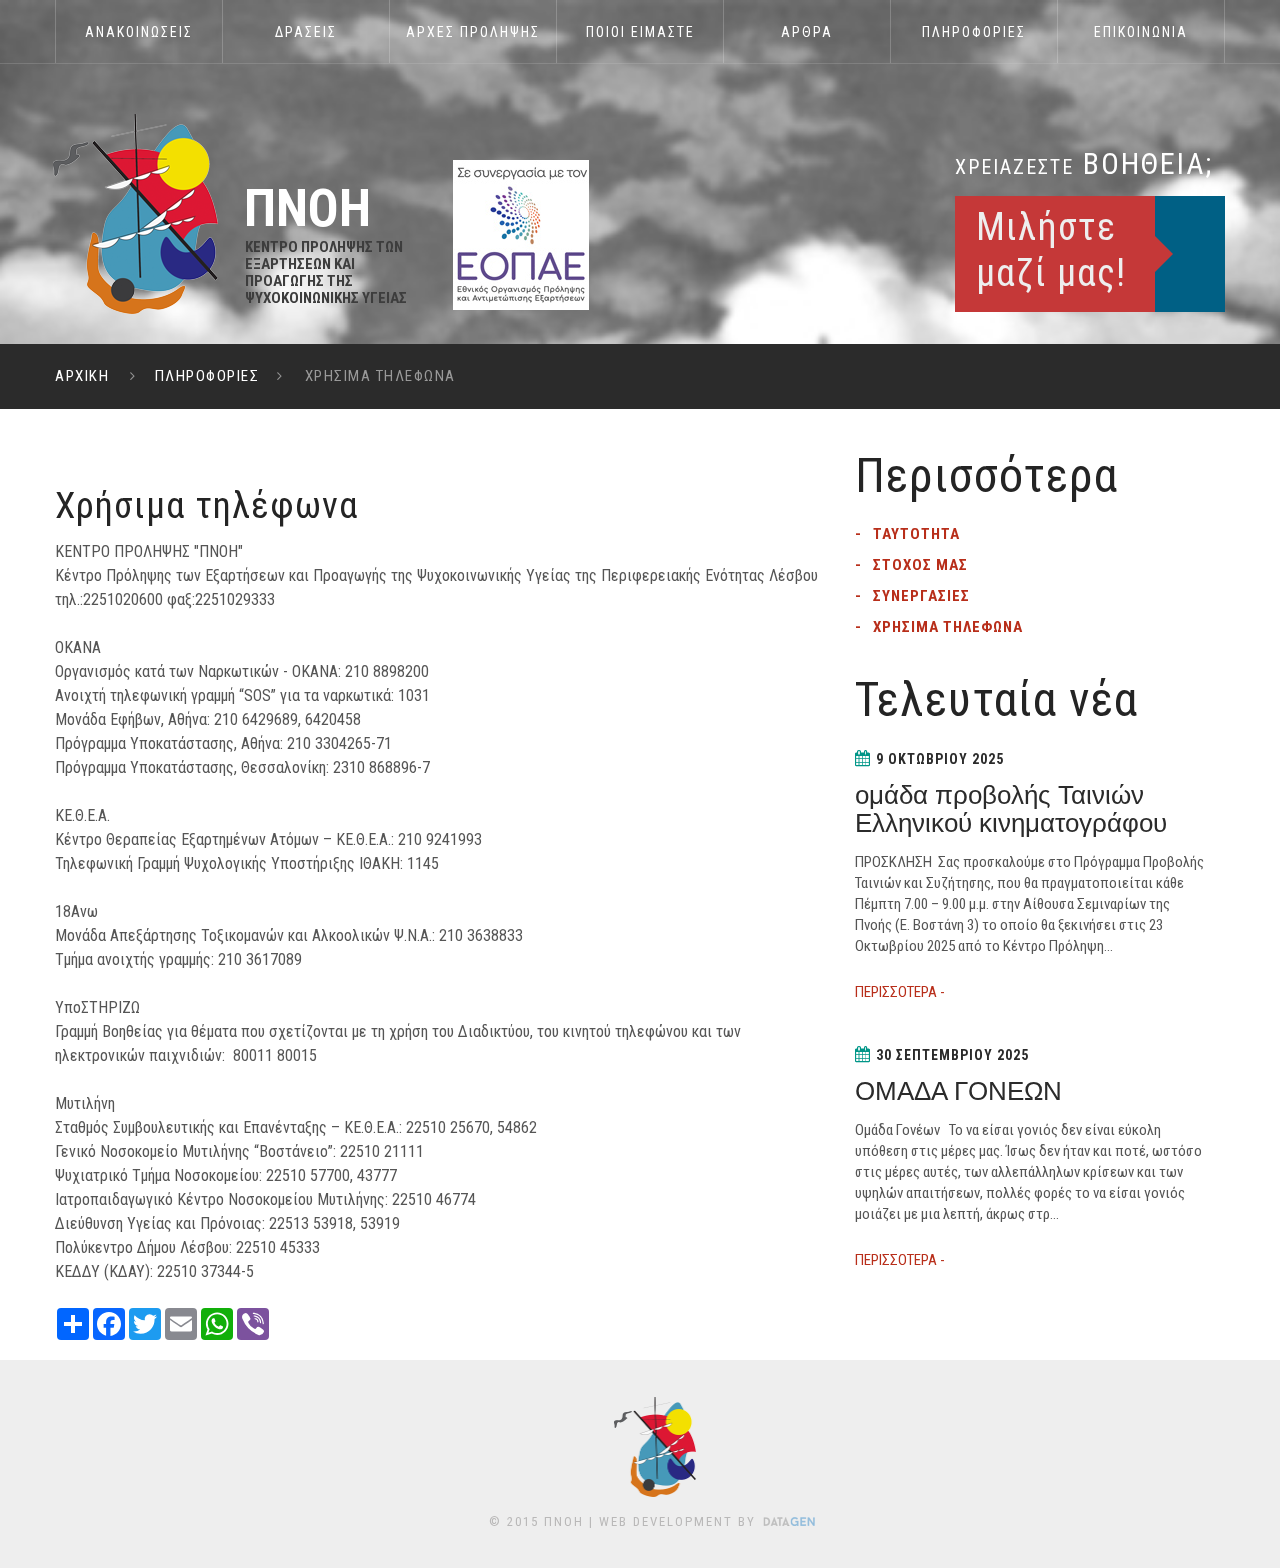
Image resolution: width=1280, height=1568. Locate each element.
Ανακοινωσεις (139, 32)
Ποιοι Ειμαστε (640, 32)
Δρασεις (306, 32)
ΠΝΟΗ (564, 1521)
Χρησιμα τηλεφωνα (948, 627)
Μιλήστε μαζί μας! (1051, 250)
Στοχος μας (920, 565)
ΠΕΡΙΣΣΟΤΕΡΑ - (900, 992)
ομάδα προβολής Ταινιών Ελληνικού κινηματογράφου (1011, 809)
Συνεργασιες (921, 596)
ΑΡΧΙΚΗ (82, 376)
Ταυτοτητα (916, 534)
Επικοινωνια (1141, 32)
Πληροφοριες (974, 32)
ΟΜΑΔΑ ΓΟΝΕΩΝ (958, 1091)
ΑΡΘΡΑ (807, 32)
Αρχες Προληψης (473, 32)
